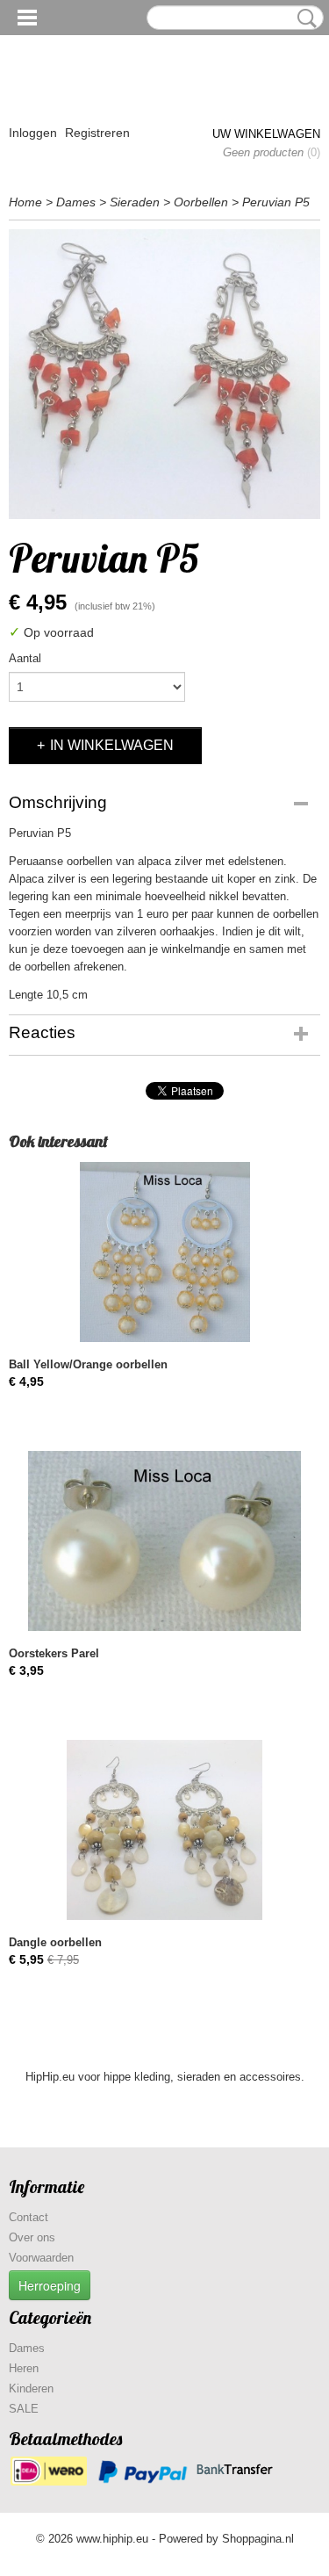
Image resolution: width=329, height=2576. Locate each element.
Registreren (97, 133)
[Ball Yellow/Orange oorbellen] (164, 1252)
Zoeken (304, 18)
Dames (76, 202)
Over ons (32, 2237)
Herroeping (50, 2285)
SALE (24, 2409)
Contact (29, 2217)
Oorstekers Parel (54, 1653)
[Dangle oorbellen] (164, 1830)
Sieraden (135, 202)
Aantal (25, 658)
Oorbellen (201, 202)
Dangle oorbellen (55, 1942)
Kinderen (31, 2388)
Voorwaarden (41, 2258)
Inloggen (33, 133)
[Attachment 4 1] (164, 374)
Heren (24, 2368)
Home (25, 202)
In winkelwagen (112, 745)
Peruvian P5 (276, 202)
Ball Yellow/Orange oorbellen (88, 1364)
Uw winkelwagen (266, 134)
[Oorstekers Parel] (164, 1541)
